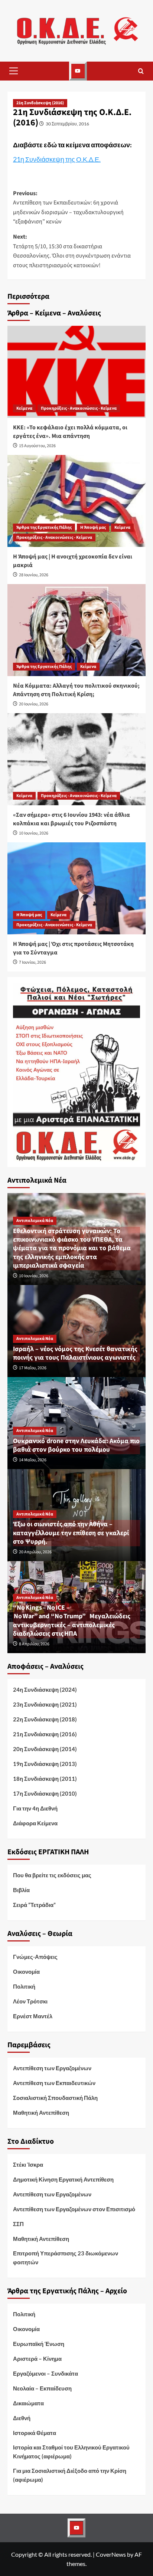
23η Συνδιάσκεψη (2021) (45, 1704)
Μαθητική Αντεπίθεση (41, 2113)
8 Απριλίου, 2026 (34, 1644)
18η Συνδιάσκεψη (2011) (45, 1779)
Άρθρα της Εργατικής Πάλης (44, 527)
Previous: (68, 208)
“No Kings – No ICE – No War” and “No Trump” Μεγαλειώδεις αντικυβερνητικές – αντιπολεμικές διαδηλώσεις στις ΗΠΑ (72, 1621)
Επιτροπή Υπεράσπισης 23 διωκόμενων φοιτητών (66, 2258)
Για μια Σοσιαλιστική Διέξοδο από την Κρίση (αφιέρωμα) (70, 2475)
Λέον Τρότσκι (30, 2001)
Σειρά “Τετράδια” (34, 1905)
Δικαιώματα (28, 2403)
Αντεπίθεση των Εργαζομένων (52, 2068)
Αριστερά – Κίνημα (37, 2359)
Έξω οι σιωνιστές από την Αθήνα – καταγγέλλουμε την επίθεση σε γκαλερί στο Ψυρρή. (71, 1533)
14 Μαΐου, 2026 (33, 1460)
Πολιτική (24, 1986)
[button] (13, 71)
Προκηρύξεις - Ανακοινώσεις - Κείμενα (79, 408)
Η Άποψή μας (93, 527)
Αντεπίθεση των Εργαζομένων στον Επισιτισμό (74, 2209)
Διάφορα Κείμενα (35, 1823)
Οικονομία (26, 1972)
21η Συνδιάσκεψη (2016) (40, 103)
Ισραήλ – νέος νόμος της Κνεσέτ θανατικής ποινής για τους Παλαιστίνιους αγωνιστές (75, 1353)
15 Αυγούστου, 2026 (37, 446)
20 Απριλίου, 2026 (35, 1552)
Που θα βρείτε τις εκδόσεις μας (52, 1875)
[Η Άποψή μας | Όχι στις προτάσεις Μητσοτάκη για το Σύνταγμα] (76, 888)
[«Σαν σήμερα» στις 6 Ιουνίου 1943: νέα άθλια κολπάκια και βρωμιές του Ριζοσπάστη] (76, 759)
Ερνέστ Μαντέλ (33, 2016)
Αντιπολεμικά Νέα (35, 1221)
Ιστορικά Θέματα (35, 2433)
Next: (72, 251)
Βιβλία (21, 1890)
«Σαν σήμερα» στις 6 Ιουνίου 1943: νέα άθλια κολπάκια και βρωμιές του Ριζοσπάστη (71, 819)
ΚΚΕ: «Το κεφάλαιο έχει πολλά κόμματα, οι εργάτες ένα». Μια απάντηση (70, 432)
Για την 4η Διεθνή (35, 1808)
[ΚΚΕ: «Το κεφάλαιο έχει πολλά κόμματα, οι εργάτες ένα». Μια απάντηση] (76, 372)
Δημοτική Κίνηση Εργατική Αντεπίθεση (63, 2179)
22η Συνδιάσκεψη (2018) (45, 1719)
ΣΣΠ (18, 2224)
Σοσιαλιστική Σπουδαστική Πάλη (55, 2098)
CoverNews (111, 2554)
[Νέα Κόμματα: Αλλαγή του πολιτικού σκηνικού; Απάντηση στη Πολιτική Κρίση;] (76, 630)
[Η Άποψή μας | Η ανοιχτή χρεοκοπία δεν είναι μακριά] (76, 501)
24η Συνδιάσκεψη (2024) (45, 1690)
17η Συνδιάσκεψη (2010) (45, 1793)
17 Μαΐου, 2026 (33, 1368)
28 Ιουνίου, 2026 (34, 575)
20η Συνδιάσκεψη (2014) (45, 1749)
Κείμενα (24, 408)
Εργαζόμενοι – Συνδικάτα (45, 2373)
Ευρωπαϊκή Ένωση (39, 2344)
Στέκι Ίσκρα (28, 2164)
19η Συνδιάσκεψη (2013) (45, 1764)
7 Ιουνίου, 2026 (32, 962)
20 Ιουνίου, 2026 (34, 704)
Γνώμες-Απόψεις (35, 1957)
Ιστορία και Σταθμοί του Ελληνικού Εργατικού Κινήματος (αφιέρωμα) (71, 2452)
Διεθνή (22, 2418)
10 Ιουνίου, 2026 (34, 833)
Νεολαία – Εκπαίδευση (42, 2388)
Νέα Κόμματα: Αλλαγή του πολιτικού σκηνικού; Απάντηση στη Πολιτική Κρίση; (76, 690)
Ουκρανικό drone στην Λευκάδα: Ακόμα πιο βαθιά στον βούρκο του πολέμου (76, 1445)
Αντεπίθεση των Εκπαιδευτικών (54, 2083)
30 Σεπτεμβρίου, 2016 (67, 124)
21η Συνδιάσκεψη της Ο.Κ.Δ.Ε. (57, 159)
